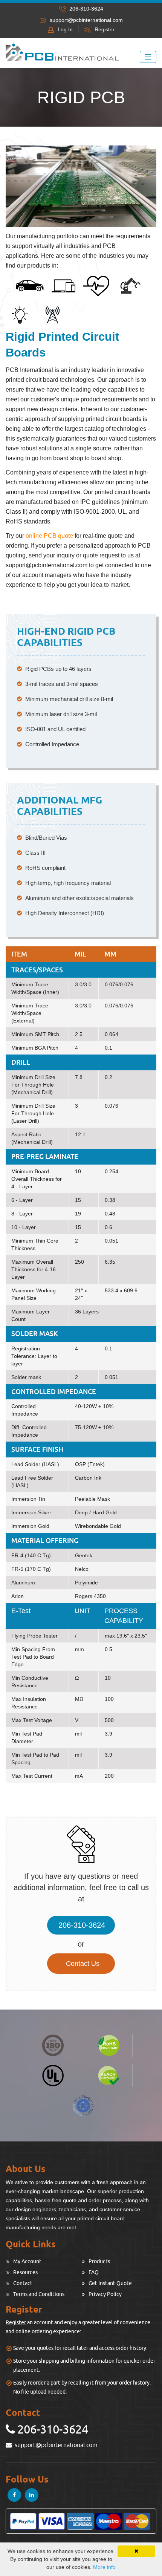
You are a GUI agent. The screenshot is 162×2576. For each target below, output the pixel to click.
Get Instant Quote (110, 2283)
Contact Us (83, 1964)
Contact (23, 2283)
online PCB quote (49, 536)
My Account (27, 2261)
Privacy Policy (105, 2294)
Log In (65, 29)
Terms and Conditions (39, 2294)
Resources (25, 2272)
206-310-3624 (82, 1925)
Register (105, 29)
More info (104, 2567)
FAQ (94, 2272)
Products (99, 2261)
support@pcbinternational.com (86, 20)
